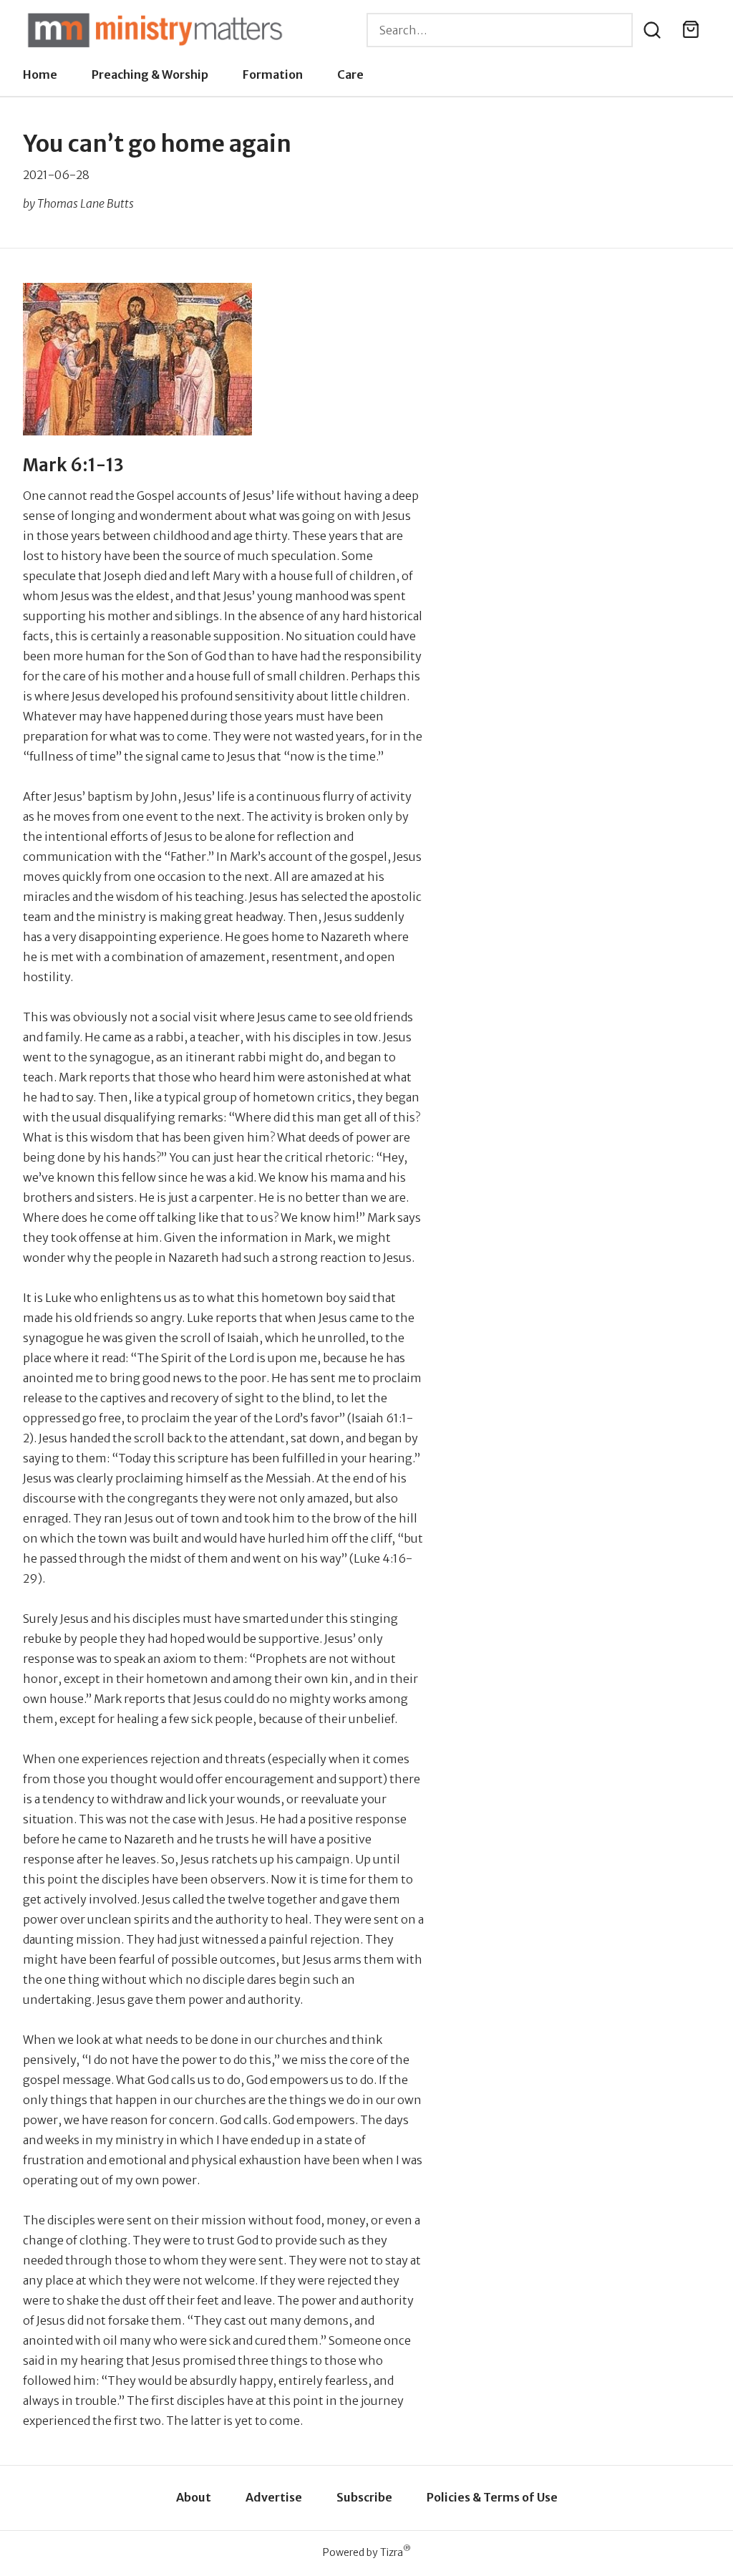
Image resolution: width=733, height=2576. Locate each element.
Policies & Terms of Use (492, 2497)
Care (350, 74)
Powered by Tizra (367, 2552)
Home (40, 74)
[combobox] (500, 30)
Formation (273, 74)
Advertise (274, 2497)
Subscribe (364, 2497)
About (194, 2497)
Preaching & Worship (150, 74)
